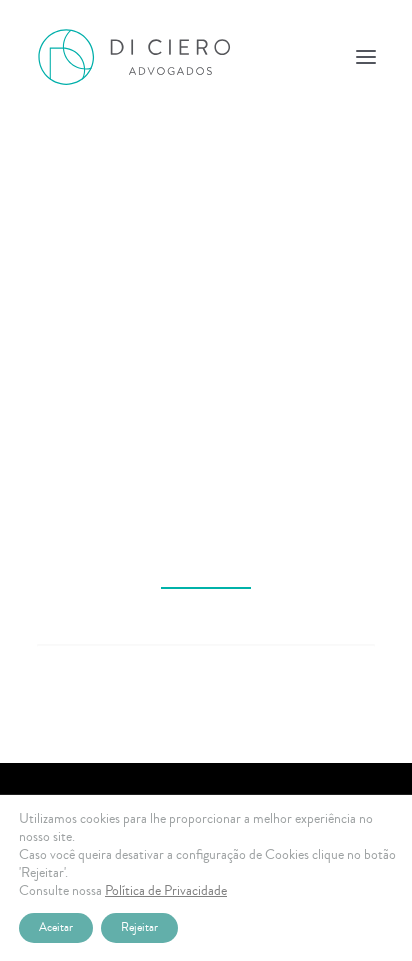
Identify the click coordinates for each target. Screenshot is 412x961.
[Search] (206, 667)
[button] (366, 57)
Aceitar (56, 927)
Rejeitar (139, 927)
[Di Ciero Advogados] (134, 57)
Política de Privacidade (166, 891)
